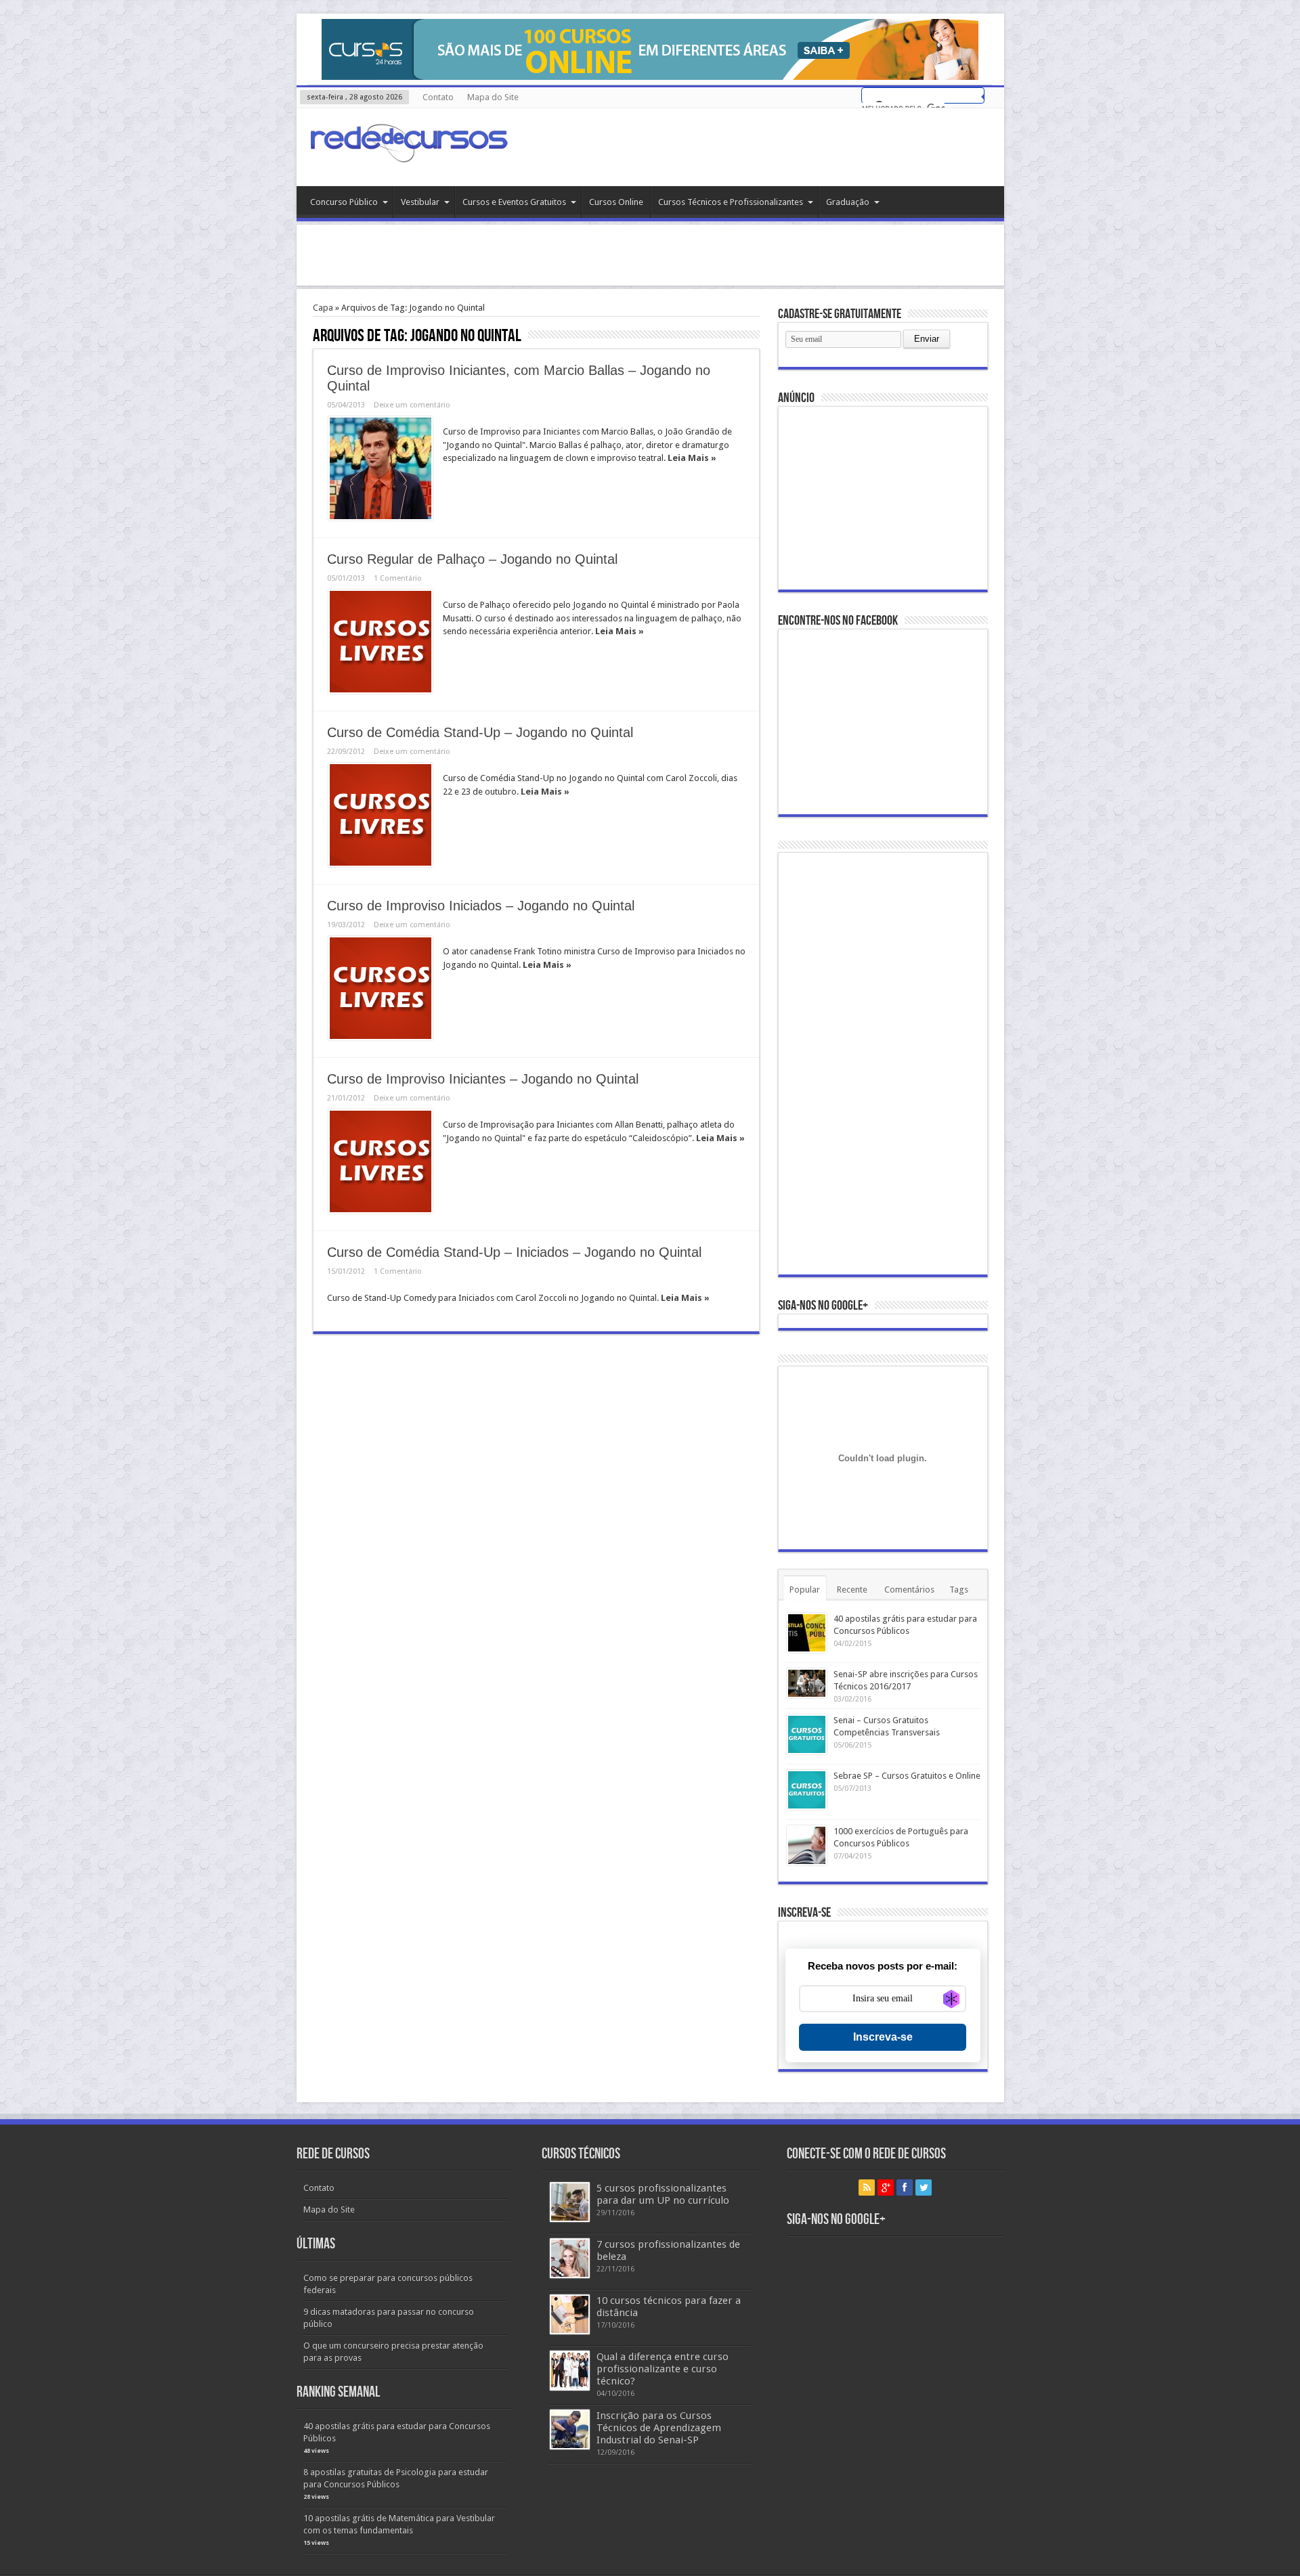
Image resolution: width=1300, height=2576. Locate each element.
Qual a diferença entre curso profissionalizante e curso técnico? (663, 2369)
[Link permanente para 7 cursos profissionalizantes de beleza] (570, 2258)
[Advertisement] (650, 255)
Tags (959, 1590)
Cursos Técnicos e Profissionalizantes (731, 202)
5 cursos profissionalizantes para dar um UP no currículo (663, 2194)
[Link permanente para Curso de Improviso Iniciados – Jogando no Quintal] (381, 988)
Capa (323, 308)
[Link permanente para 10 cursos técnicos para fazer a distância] (570, 2314)
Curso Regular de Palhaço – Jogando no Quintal (472, 559)
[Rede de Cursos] (408, 152)
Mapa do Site (493, 97)
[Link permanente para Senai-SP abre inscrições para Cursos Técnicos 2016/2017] (807, 1683)
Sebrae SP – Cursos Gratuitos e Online (907, 1776)
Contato (438, 97)
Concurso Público (344, 202)
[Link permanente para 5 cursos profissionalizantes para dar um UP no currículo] (570, 2202)
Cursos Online (616, 202)
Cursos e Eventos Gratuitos (514, 202)
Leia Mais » (692, 458)
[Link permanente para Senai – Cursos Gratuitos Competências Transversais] (807, 1734)
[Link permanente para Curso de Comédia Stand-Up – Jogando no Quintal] (381, 815)
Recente (852, 1590)
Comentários (909, 1590)
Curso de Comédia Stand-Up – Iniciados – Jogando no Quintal (514, 1252)
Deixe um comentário (412, 405)
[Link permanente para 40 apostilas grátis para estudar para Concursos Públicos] (807, 1633)
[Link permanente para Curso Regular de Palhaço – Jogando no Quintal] (381, 642)
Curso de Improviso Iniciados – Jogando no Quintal (481, 906)
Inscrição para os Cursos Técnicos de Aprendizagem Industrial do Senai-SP (659, 2428)
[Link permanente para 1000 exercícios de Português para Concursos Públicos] (807, 1845)
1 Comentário (398, 578)
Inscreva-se (883, 2037)
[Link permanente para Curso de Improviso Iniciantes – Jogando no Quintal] (381, 1161)
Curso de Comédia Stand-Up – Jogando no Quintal (480, 732)
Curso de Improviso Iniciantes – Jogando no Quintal (483, 1079)
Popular (805, 1590)
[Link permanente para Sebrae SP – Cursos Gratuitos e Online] (807, 1790)
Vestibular (420, 202)
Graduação (848, 202)
